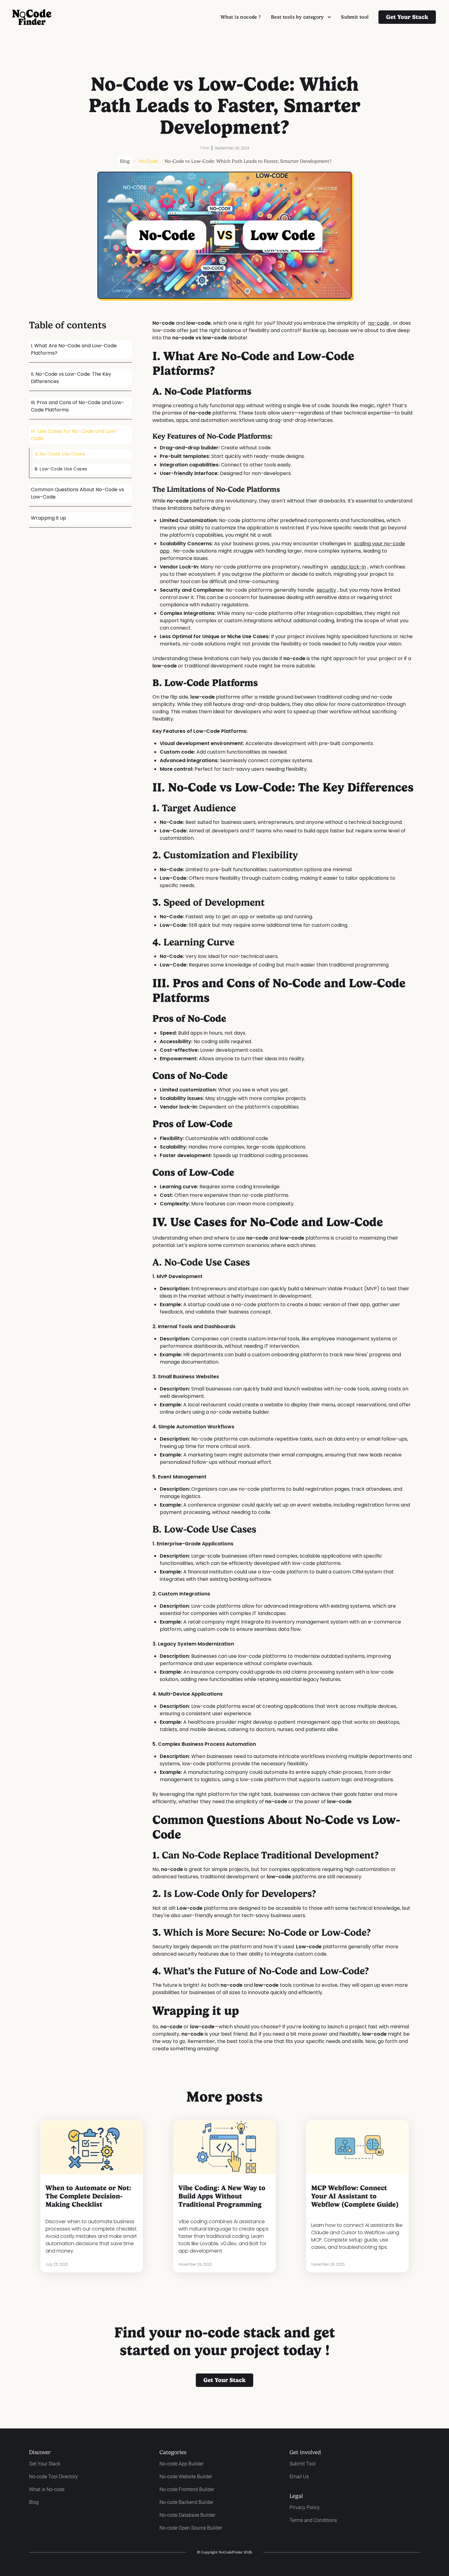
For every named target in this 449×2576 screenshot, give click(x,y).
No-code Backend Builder (186, 2502)
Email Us (299, 2477)
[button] (301, 17)
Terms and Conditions (313, 2520)
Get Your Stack (45, 2464)
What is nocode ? (241, 17)
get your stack (224, 2380)
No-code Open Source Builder (191, 2528)
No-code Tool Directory (53, 2477)
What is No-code (47, 2489)
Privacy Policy (305, 2507)
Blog (125, 161)
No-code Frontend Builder (187, 2489)
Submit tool (355, 17)
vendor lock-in (348, 567)
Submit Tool (303, 2464)
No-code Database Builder (187, 2515)
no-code (379, 323)
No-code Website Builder (186, 2477)
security (326, 590)
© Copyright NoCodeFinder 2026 (224, 2552)
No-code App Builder (181, 2464)
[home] (32, 17)
